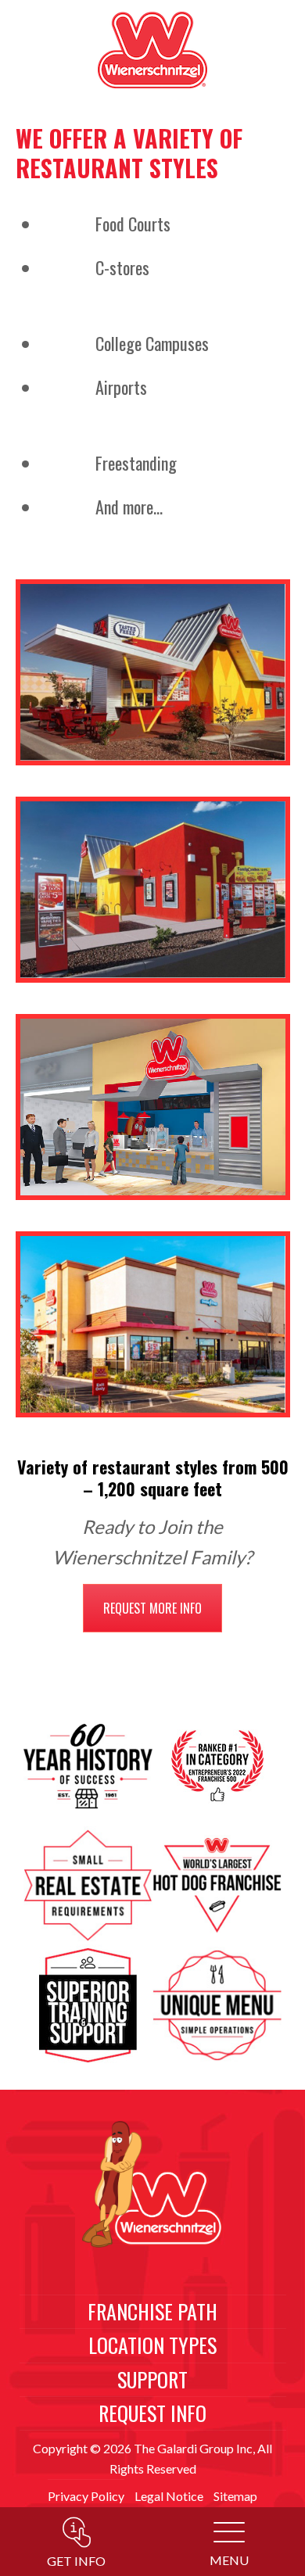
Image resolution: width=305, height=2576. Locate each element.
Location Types (152, 2345)
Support (152, 2379)
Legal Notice (169, 2496)
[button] (229, 2546)
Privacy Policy (86, 2496)
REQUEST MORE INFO (152, 1608)
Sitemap (235, 2496)
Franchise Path (152, 2311)
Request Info (152, 2413)
